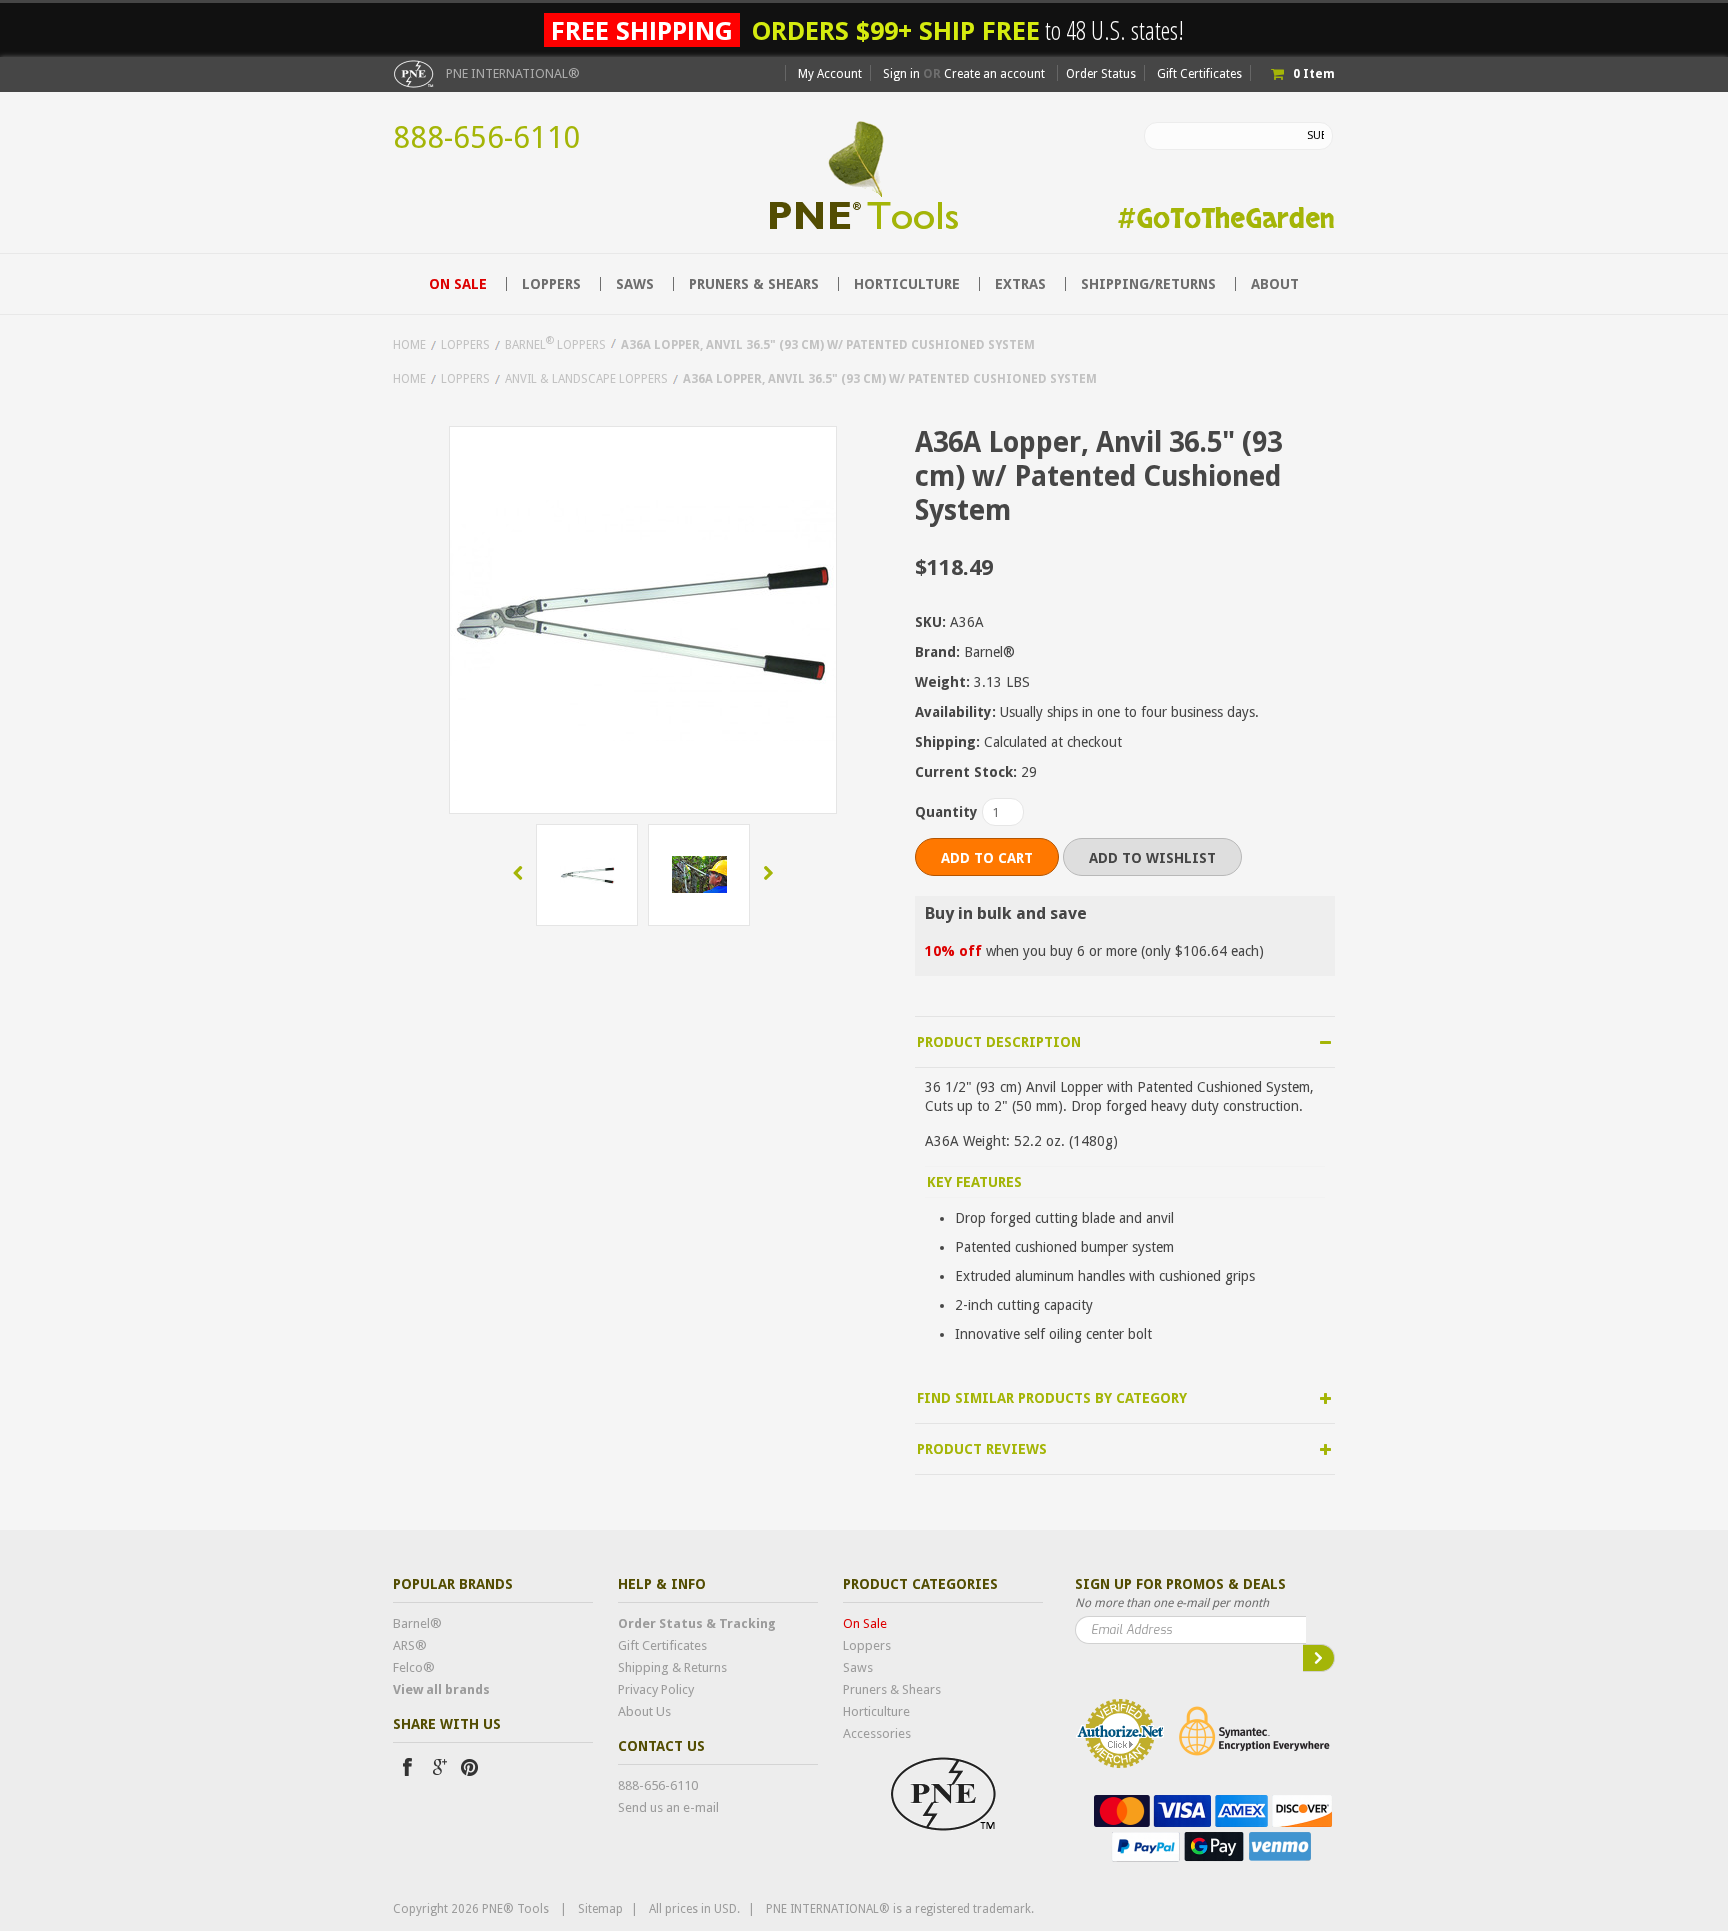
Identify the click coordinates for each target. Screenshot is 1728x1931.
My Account (830, 74)
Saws (635, 284)
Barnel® (417, 1623)
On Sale (458, 284)
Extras (1020, 284)
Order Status (1101, 74)
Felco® (414, 1667)
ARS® (410, 1645)
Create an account (994, 74)
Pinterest (469, 1767)
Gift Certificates (1199, 74)
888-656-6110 (487, 137)
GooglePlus (438, 1767)
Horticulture (907, 284)
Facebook (407, 1767)
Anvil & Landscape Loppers (586, 379)
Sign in (901, 74)
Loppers (551, 284)
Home (409, 345)
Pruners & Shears (754, 284)
